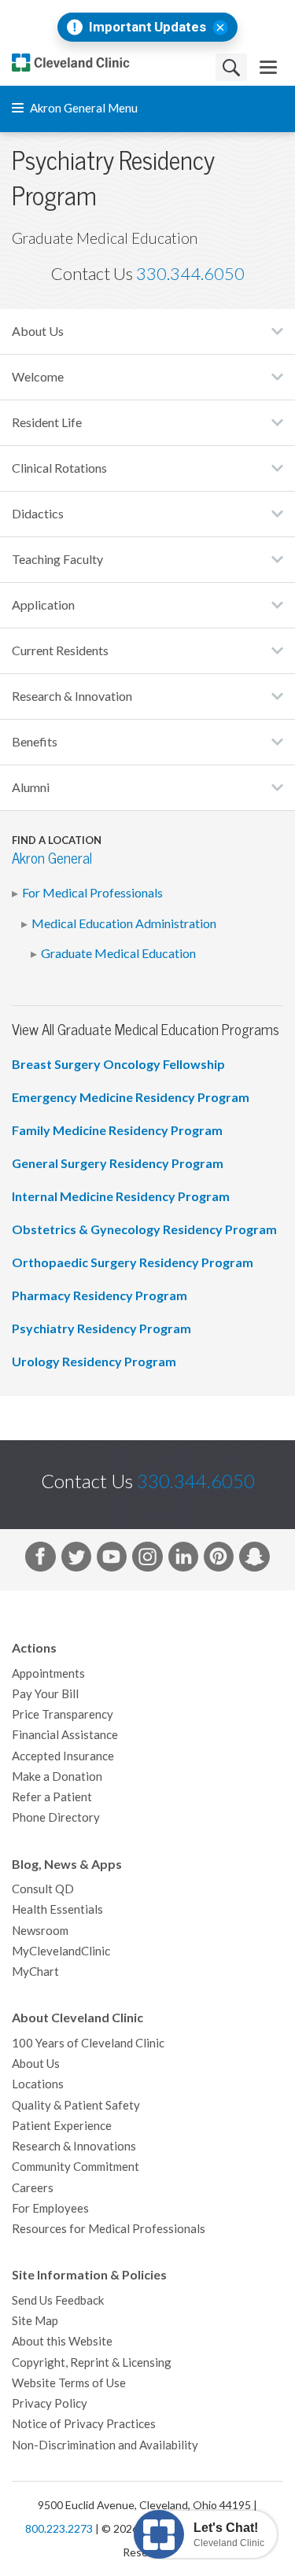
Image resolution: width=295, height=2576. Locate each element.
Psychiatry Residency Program (101, 1329)
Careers (33, 2188)
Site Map (35, 2321)
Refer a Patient (52, 1797)
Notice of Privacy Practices (84, 2424)
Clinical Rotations (59, 468)
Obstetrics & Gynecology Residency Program (144, 1229)
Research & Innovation (72, 696)
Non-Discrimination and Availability (105, 2445)
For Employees (50, 2208)
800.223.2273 (59, 2529)
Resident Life (47, 422)
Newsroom (40, 1931)
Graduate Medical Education (118, 953)
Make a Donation (57, 1776)
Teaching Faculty (57, 559)
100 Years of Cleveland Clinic (88, 2043)
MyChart (35, 1972)
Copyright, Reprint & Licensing (92, 2362)
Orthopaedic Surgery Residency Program (133, 1262)
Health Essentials (57, 1909)
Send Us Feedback (58, 2300)
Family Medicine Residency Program (117, 1130)
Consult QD (43, 1889)
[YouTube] (112, 1560)
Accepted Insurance (63, 1756)
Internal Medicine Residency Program (121, 1196)
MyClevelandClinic (61, 1951)
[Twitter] (76, 1560)
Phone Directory (56, 1817)
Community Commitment (76, 2167)
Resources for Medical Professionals (109, 2229)
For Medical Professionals (92, 893)
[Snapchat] (254, 1560)
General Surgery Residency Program (118, 1163)
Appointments (48, 1673)
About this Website (62, 2341)
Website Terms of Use (69, 2383)
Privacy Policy (50, 2403)
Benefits (35, 742)
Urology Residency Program (94, 1362)
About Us (38, 331)
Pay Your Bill (45, 1694)
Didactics (38, 514)
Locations (38, 2084)
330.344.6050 (190, 274)
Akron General (52, 859)
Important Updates (147, 27)
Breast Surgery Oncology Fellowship (118, 1064)
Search (231, 67)
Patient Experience (62, 2126)
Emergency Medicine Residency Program (131, 1097)
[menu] (268, 67)
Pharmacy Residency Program (100, 1295)
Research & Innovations (74, 2146)
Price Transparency (63, 1714)
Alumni (31, 787)
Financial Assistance (65, 1735)
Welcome (38, 377)
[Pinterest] (219, 1560)
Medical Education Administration (124, 923)
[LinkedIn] (183, 1560)
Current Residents (60, 650)
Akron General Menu (83, 108)
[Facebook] (40, 1560)
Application (43, 605)
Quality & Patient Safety (76, 2105)
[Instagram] (147, 1560)
